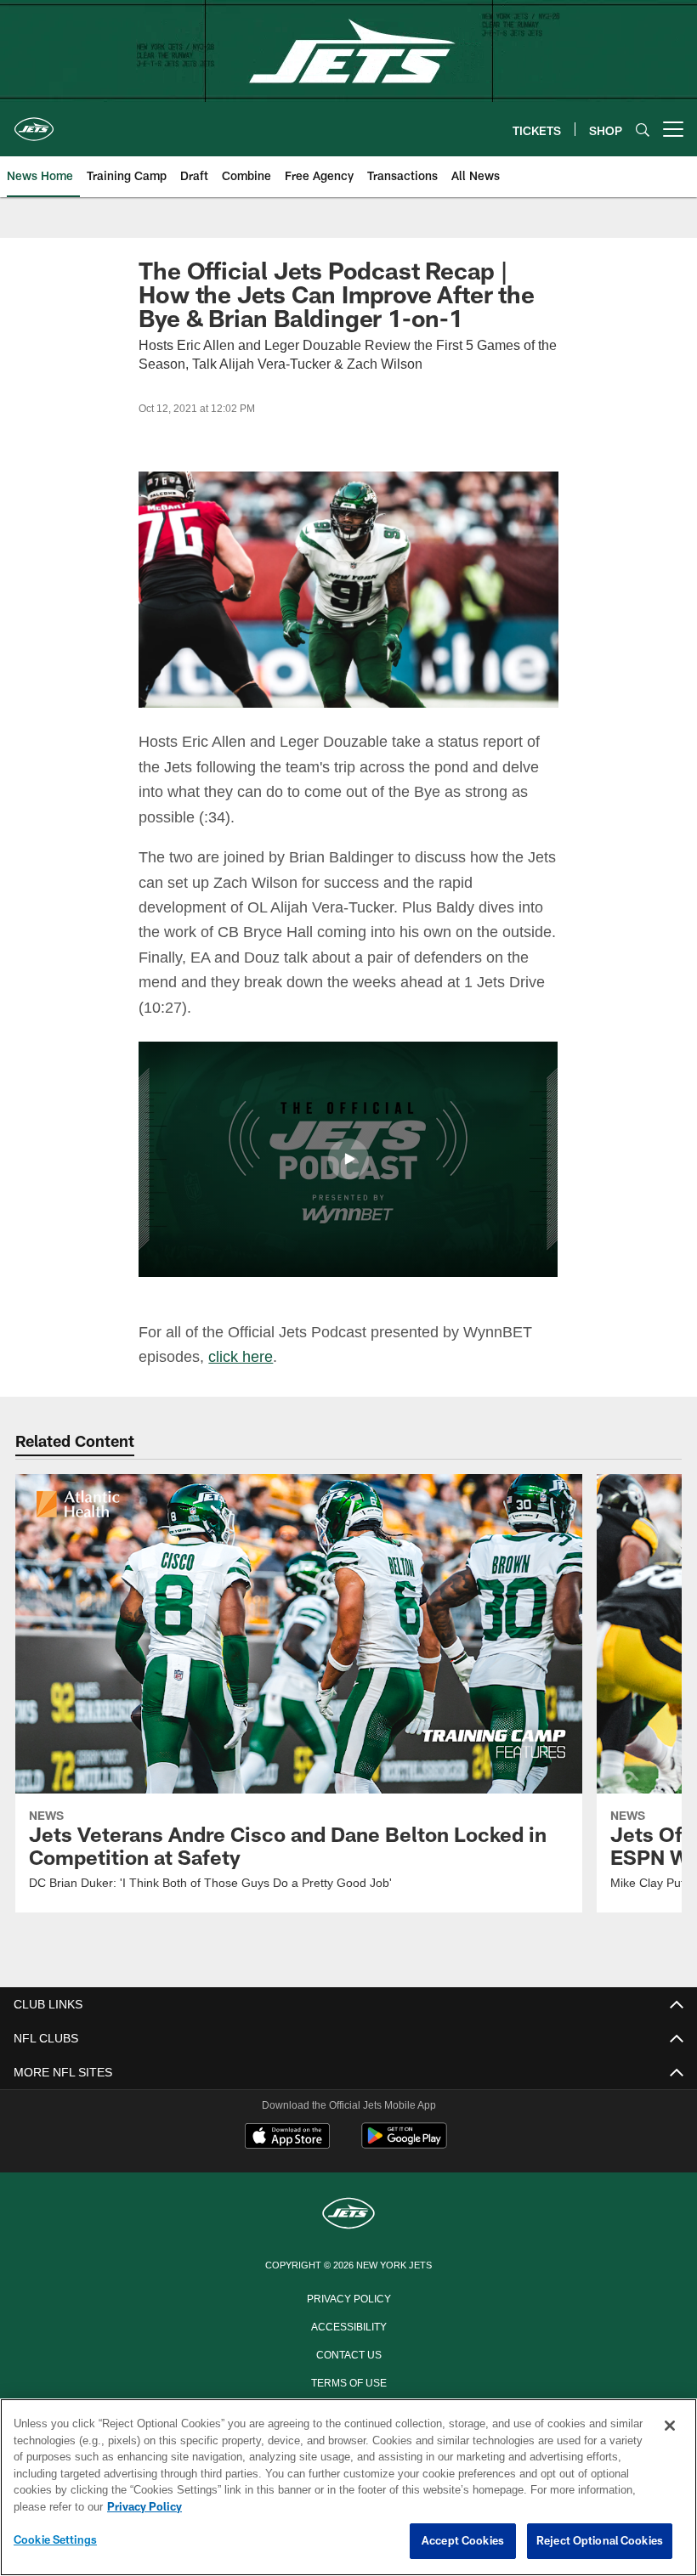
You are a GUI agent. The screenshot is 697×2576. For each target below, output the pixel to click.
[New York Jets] (348, 2214)
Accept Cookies (463, 2541)
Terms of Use (348, 2381)
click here (243, 1356)
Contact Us (348, 2353)
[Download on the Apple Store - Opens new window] (287, 2138)
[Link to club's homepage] (34, 122)
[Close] (670, 2426)
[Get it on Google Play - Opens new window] (404, 2144)
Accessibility (348, 2325)
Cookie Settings (55, 2540)
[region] (348, 2488)
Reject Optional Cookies (600, 2541)
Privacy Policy (348, 2297)
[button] (348, 1159)
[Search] (643, 130)
